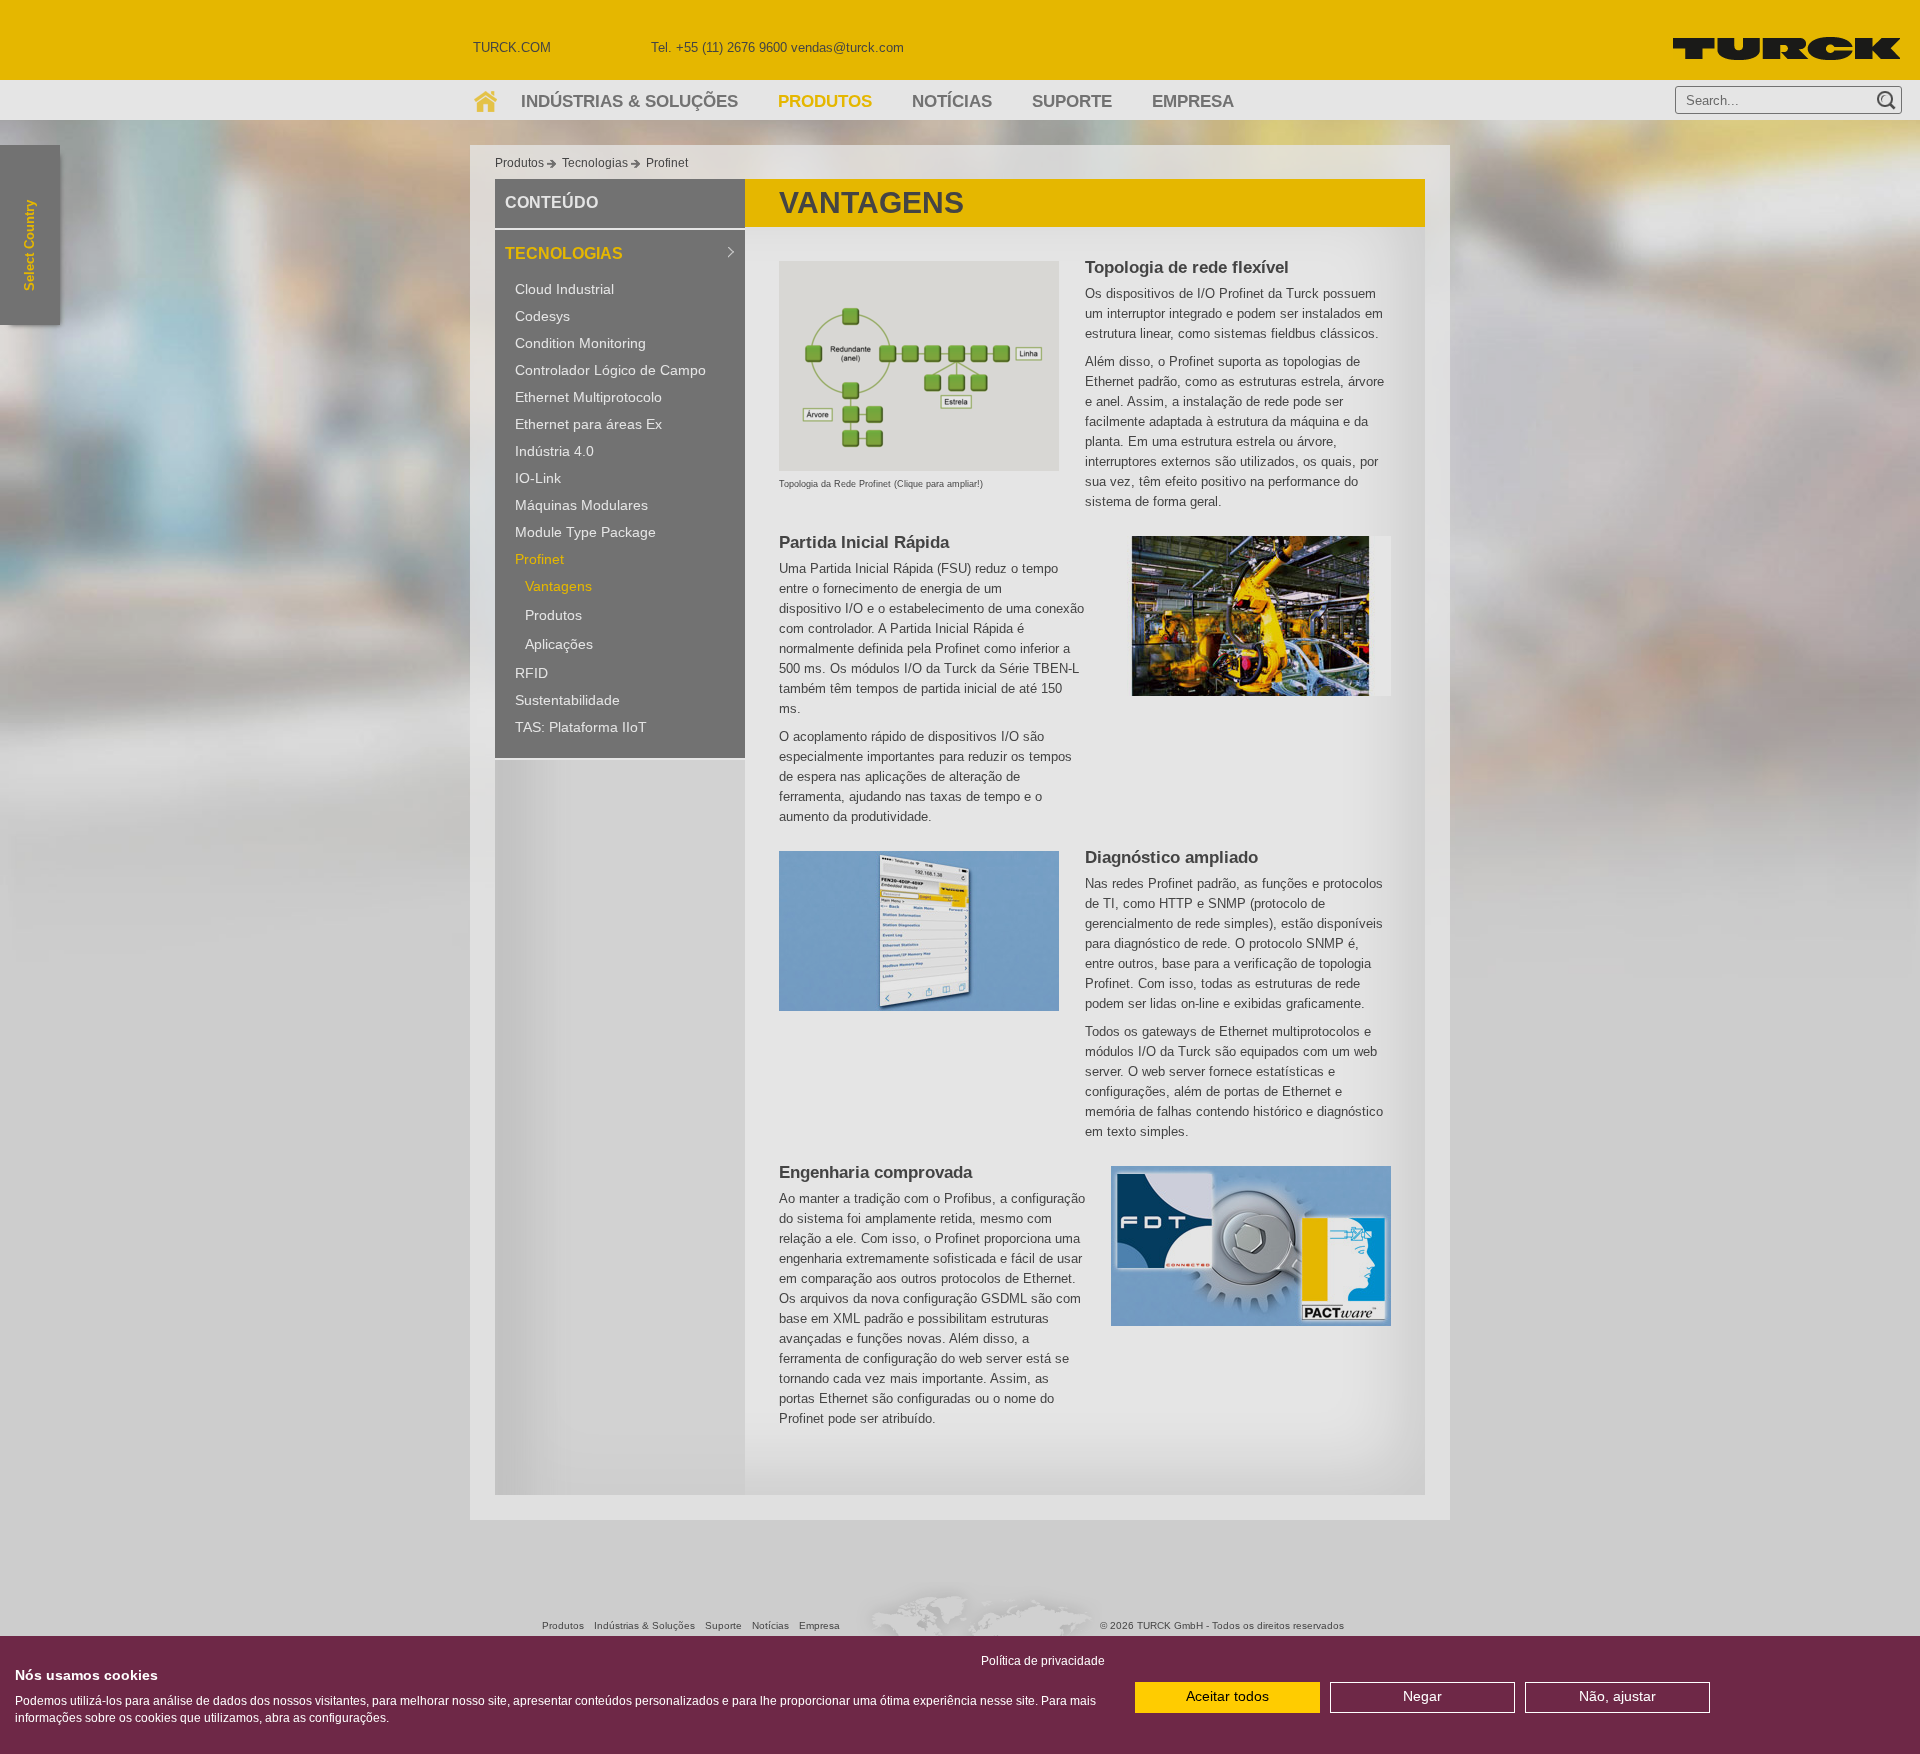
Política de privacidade (1043, 1661)
